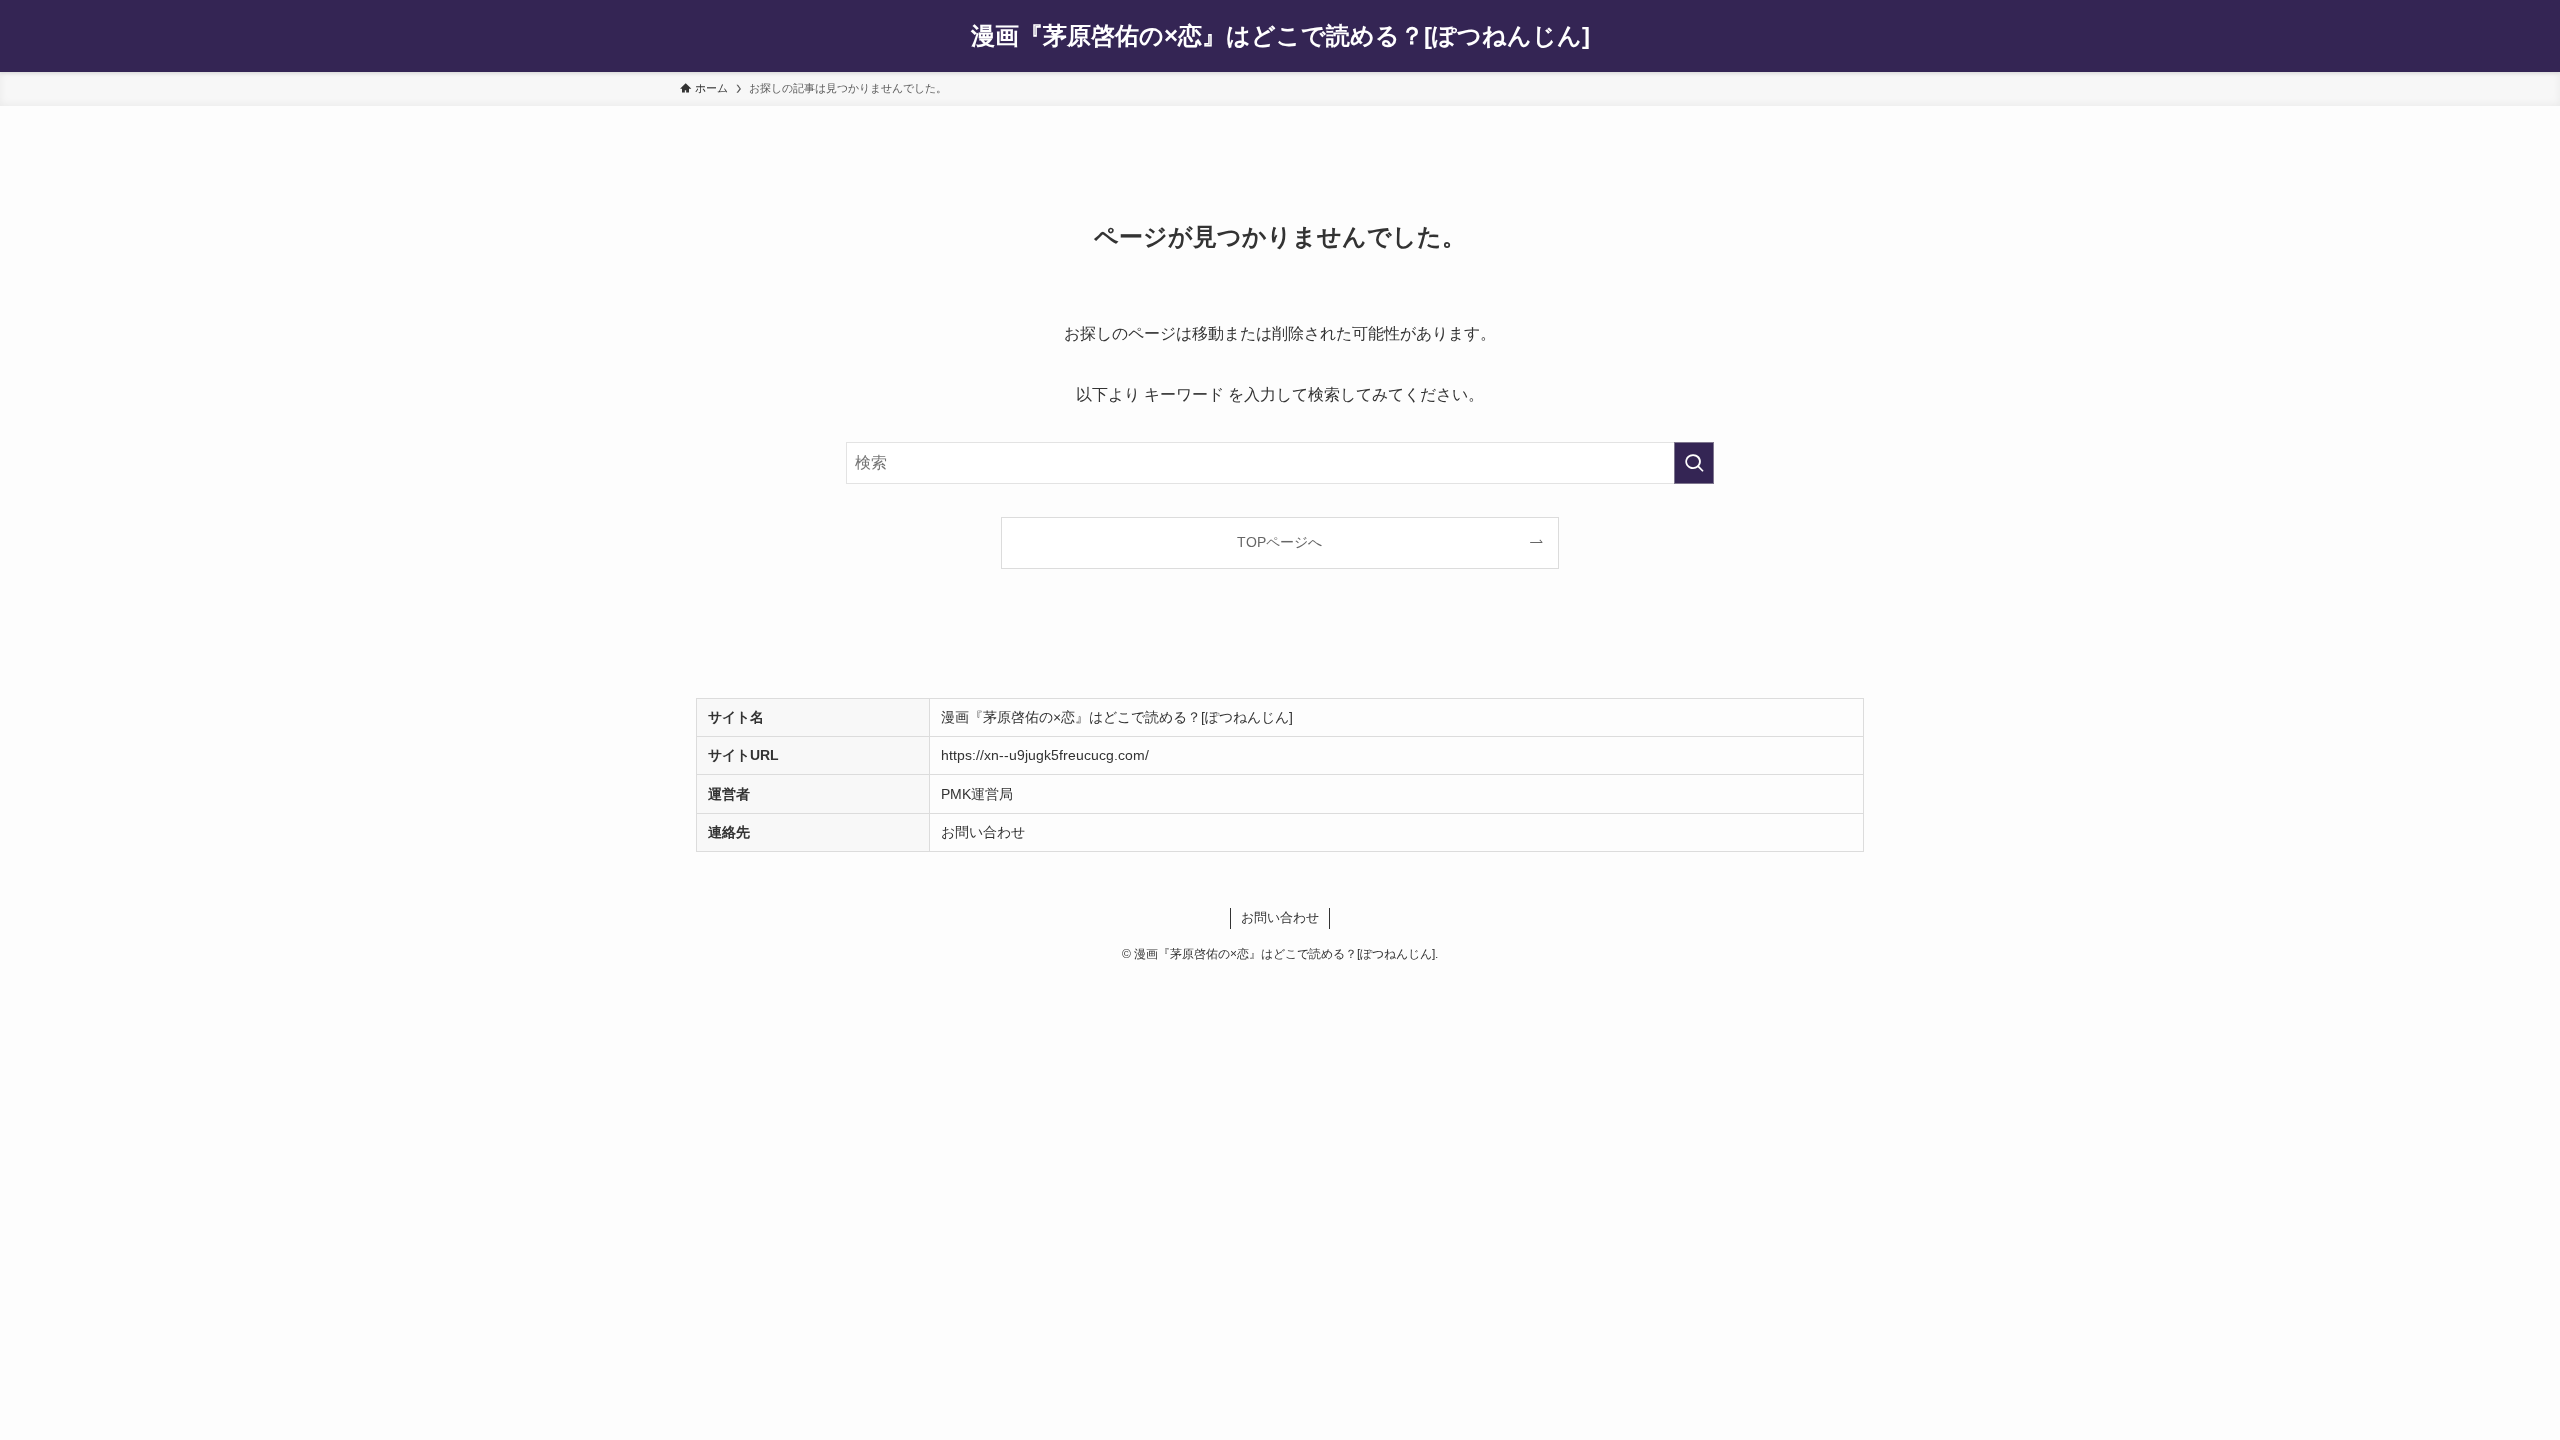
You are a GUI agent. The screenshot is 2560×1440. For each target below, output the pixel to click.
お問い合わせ (983, 832)
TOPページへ (1279, 542)
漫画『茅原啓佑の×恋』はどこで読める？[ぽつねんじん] (1280, 36)
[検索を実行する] (1694, 463)
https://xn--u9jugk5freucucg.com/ (1045, 755)
